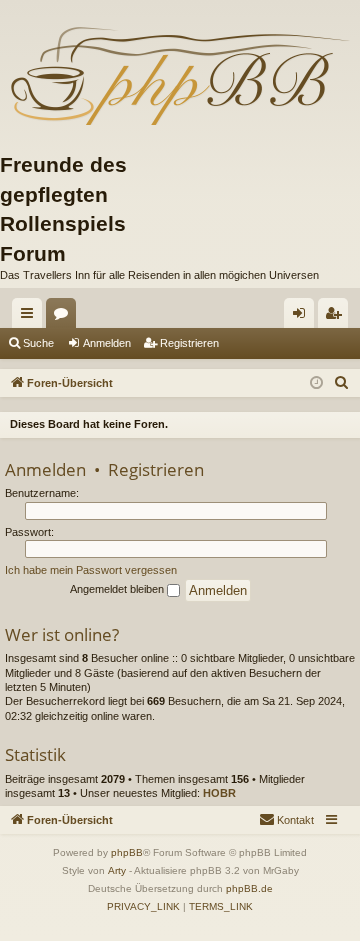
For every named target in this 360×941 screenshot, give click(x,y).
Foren (65, 317)
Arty (117, 870)
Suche (38, 343)
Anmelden (107, 343)
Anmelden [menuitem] (303, 317)
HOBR (219, 793)
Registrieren (189, 343)
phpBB (127, 852)
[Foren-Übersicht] (180, 75)
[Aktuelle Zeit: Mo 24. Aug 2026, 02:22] (316, 383)
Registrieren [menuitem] (337, 317)
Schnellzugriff (31, 317)
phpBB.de (249, 888)
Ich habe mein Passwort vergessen (91, 570)
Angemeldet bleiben (118, 589)
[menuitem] (342, 383)
